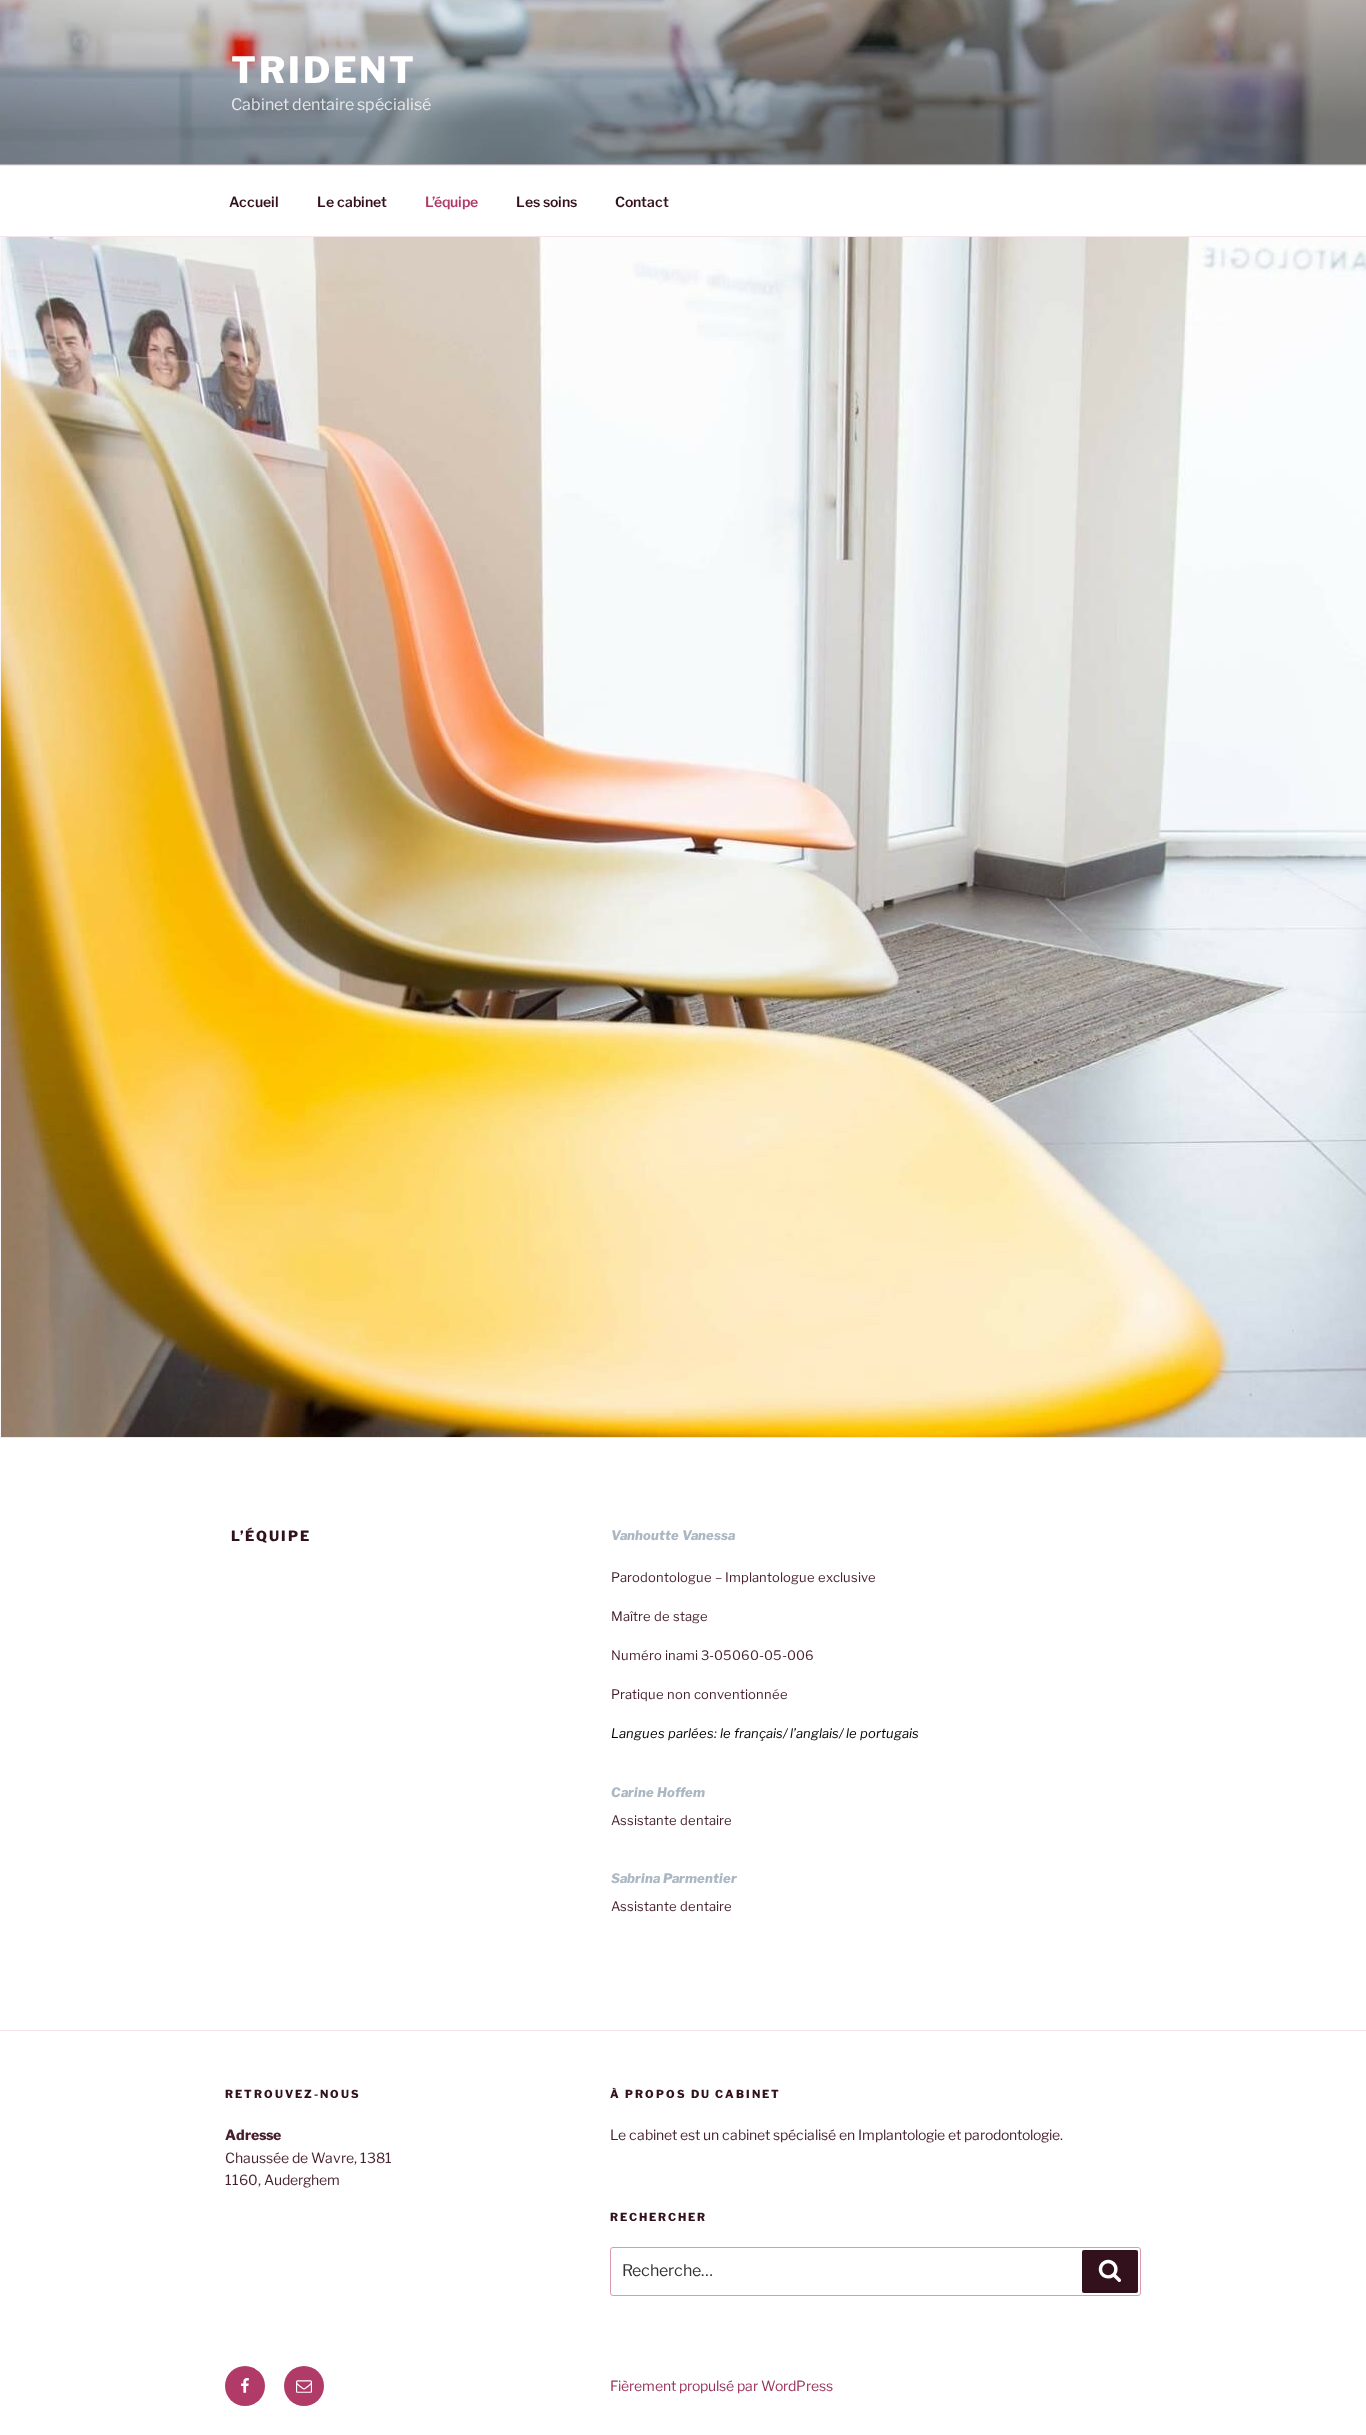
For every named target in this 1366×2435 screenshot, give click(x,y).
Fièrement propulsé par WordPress (721, 2385)
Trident (324, 70)
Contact (642, 201)
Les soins (546, 201)
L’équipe (451, 201)
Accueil (254, 201)
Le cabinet (352, 201)
